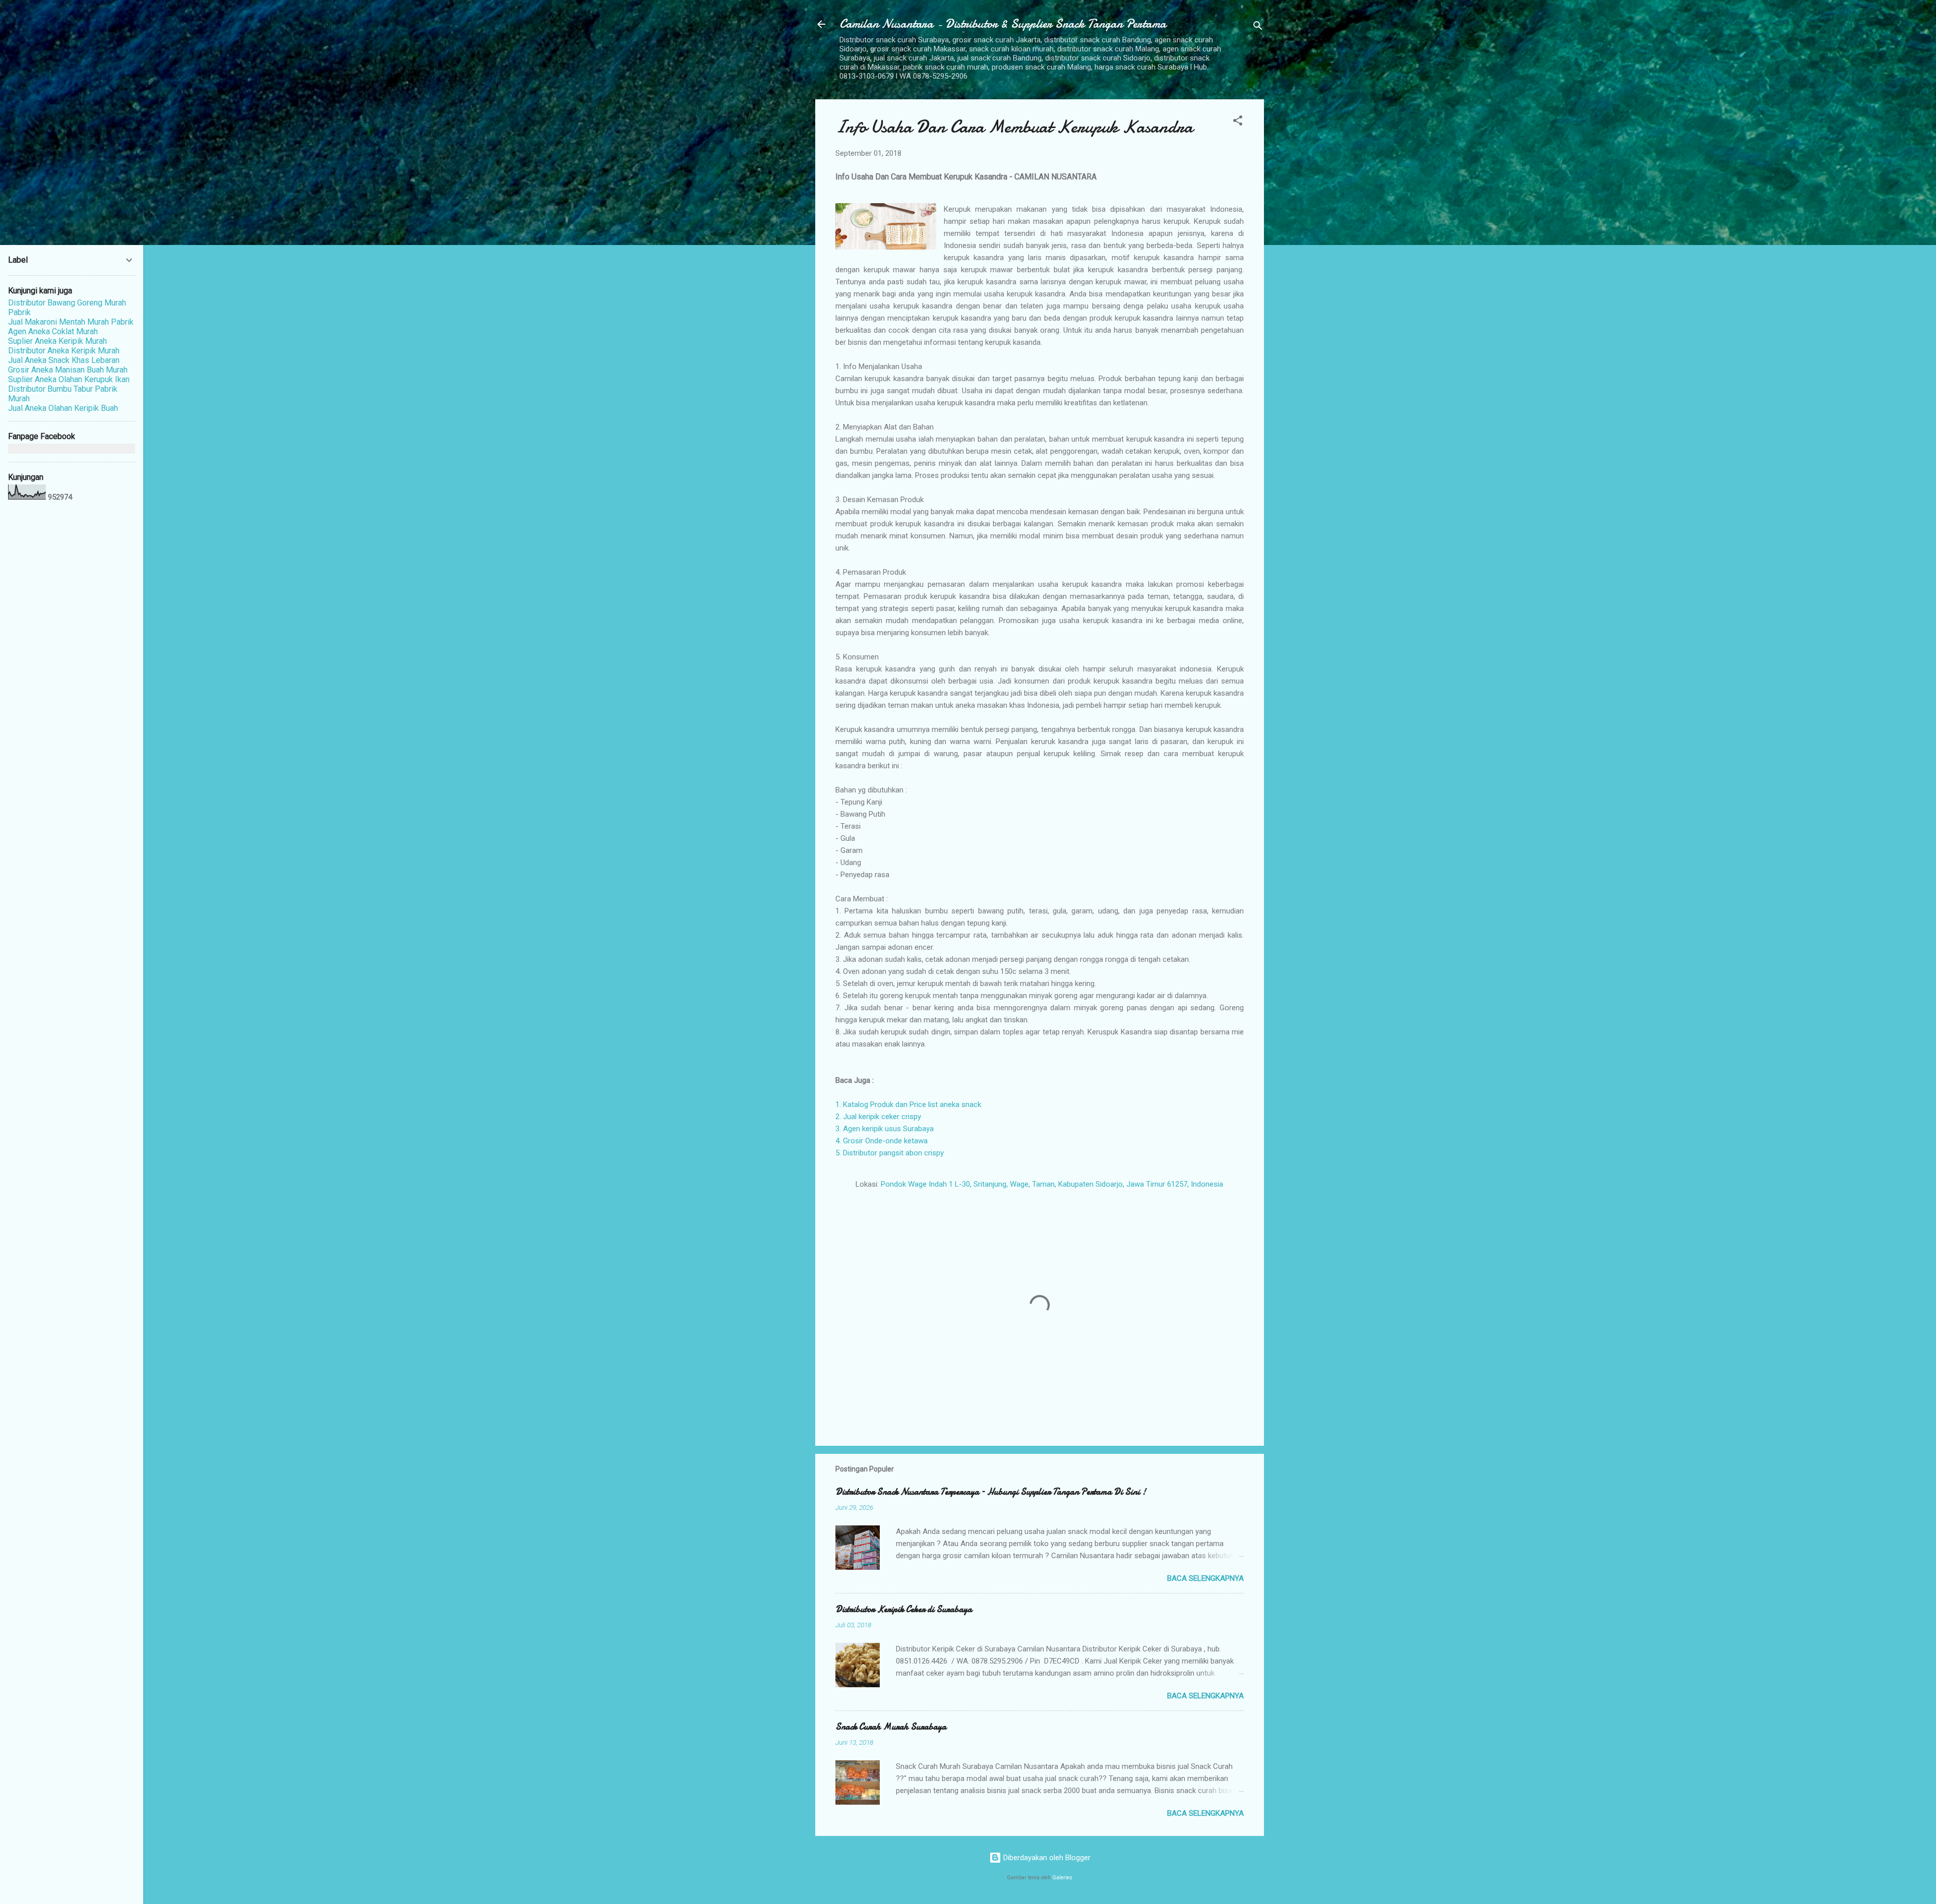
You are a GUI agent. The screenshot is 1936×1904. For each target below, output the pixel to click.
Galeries (1062, 1878)
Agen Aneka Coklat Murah (53, 331)
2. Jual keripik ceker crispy (878, 1117)
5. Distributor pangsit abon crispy (890, 1153)
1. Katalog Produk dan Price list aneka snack (908, 1104)
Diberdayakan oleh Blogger (1046, 1858)
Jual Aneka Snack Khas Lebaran (64, 360)
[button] (1238, 122)
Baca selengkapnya (1205, 1578)
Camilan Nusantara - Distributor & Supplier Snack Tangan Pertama (1003, 24)
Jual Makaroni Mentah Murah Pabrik (71, 322)
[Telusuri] (1258, 27)
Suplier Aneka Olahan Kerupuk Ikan (69, 379)
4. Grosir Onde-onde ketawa (882, 1141)
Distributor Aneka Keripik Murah (64, 351)
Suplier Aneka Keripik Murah (57, 341)
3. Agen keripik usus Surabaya (885, 1129)
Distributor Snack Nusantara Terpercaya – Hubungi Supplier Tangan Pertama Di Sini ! (991, 1492)
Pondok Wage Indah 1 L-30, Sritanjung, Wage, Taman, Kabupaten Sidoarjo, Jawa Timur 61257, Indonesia (1052, 1184)
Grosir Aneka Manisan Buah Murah (68, 370)
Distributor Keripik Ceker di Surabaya (904, 1609)
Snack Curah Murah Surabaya (891, 1727)
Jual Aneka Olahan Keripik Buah (63, 408)
